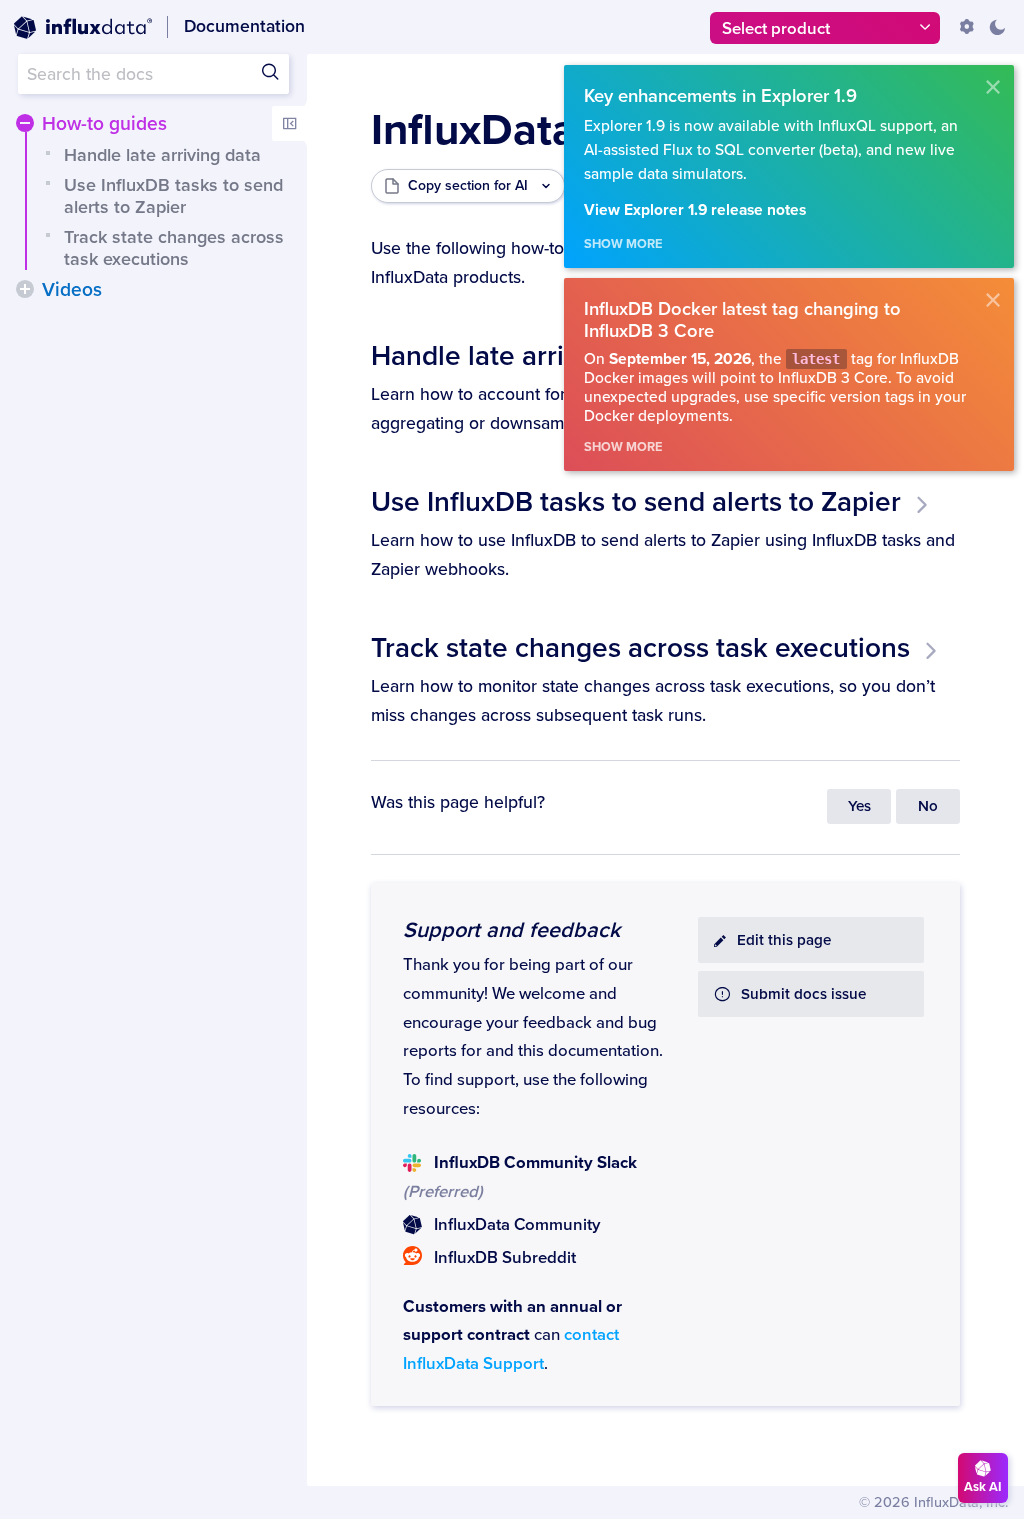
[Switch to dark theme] (997, 27)
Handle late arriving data (162, 155)
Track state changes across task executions (174, 248)
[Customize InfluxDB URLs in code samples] (967, 27)
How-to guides (104, 124)
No (928, 806)
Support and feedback (511, 930)
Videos (72, 290)
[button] (25, 123)
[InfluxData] (83, 28)
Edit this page (784, 940)
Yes (859, 806)
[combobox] (153, 74)
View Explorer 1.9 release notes (695, 210)
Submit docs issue (803, 994)
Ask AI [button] (983, 1487)
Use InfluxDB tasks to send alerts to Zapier (173, 196)
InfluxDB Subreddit (505, 1258)
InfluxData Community (517, 1225)
